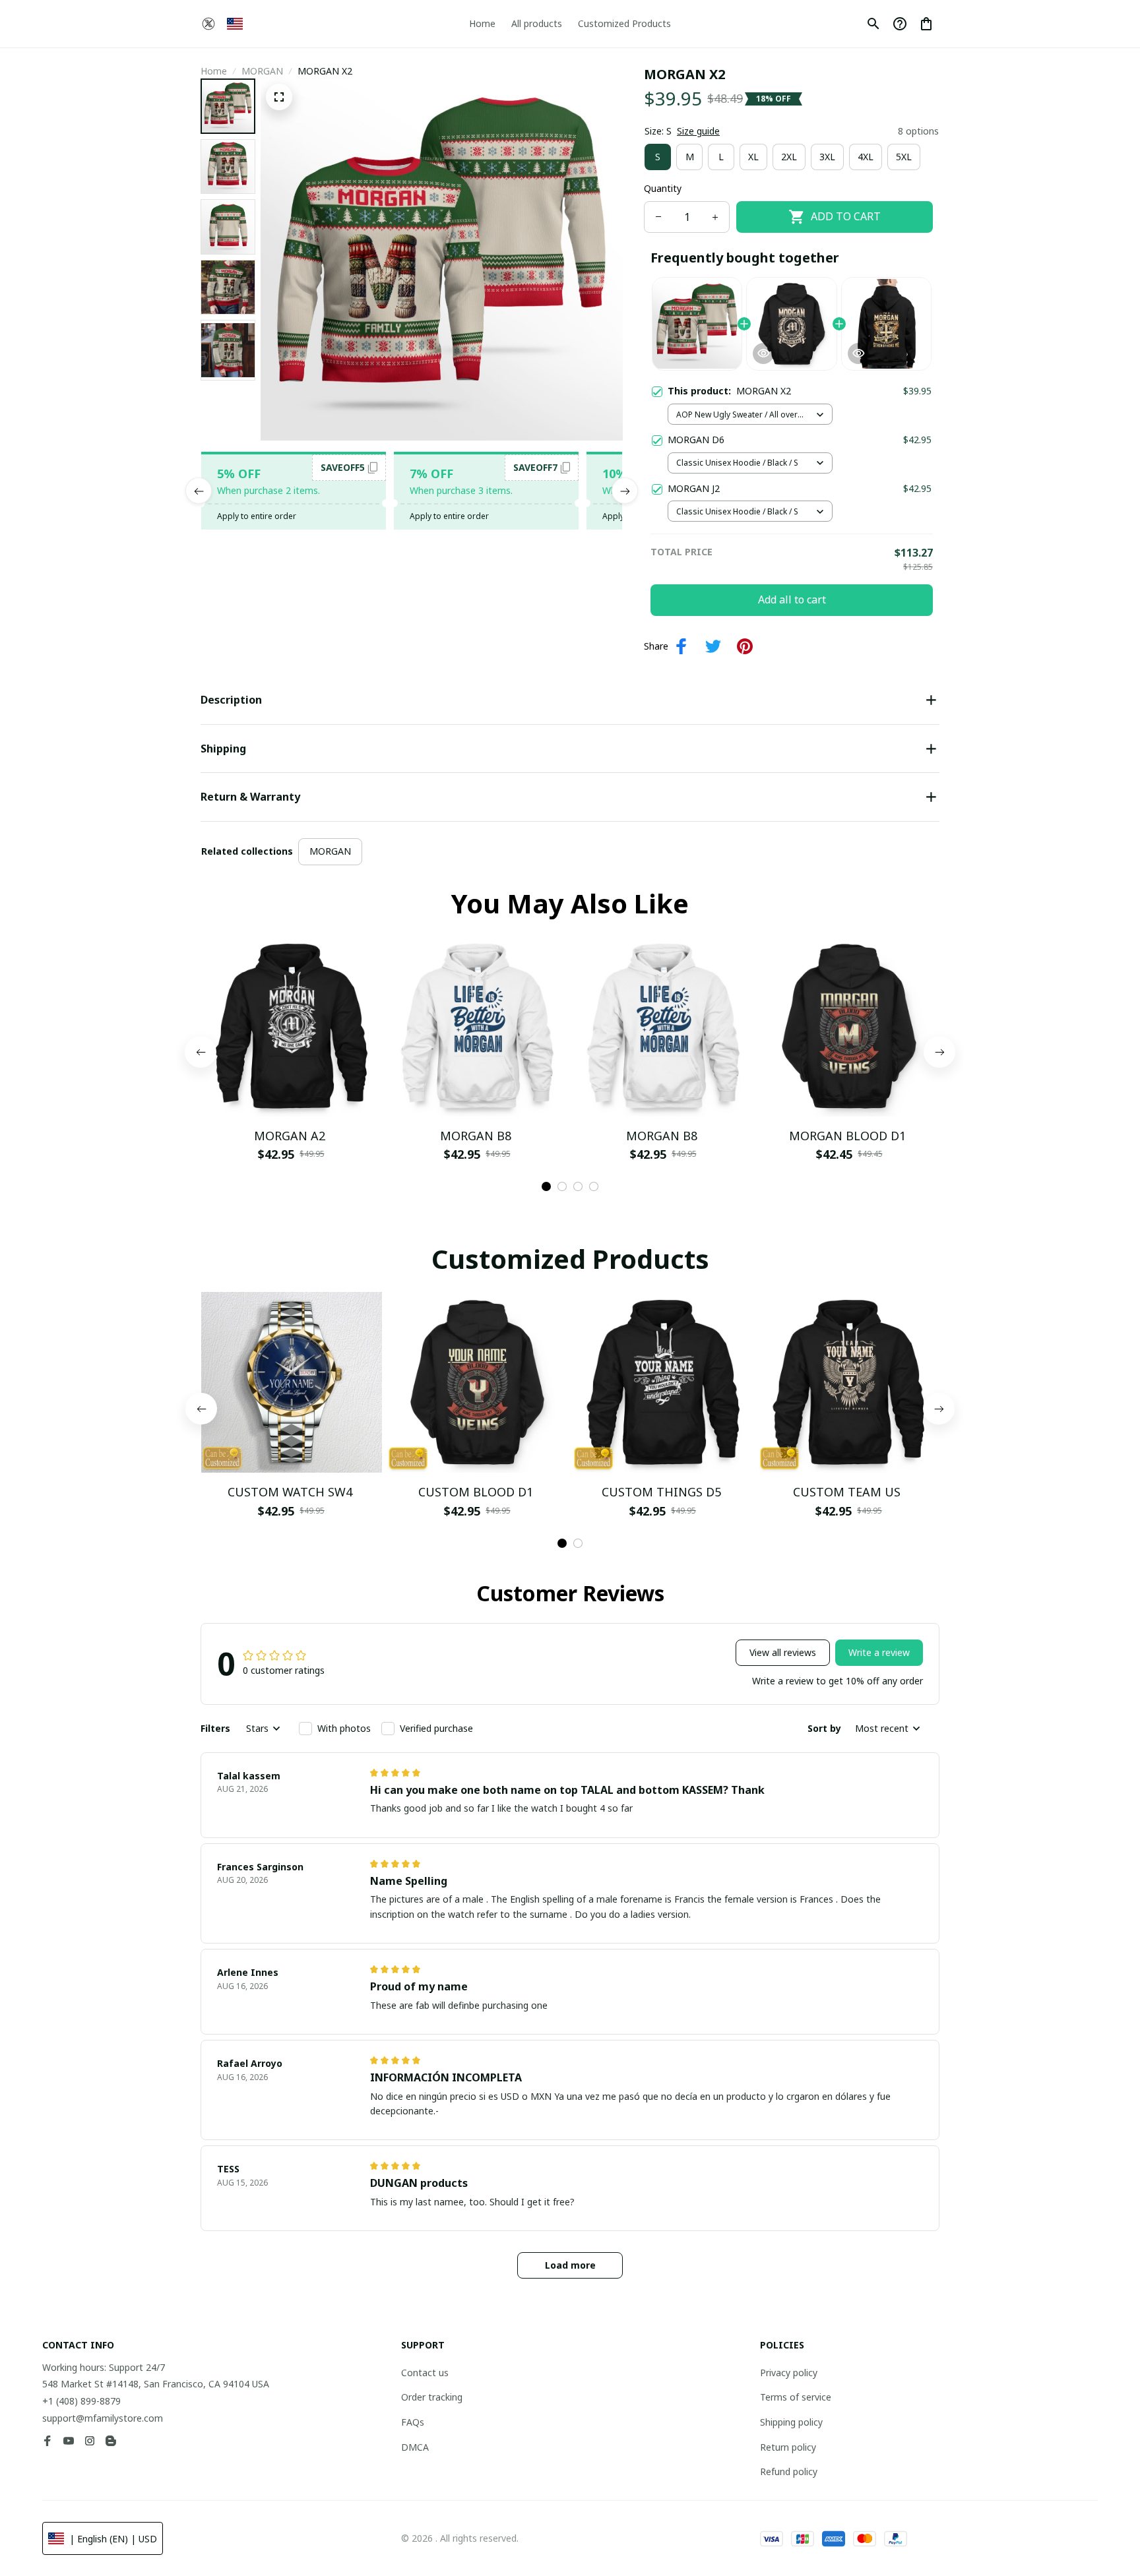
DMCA (415, 2447)
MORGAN (262, 71)
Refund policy (789, 2471)
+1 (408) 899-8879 (81, 2401)
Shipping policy (791, 2422)
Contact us (425, 2373)
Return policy (788, 2447)
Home (214, 71)
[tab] (546, 1186)
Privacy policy (789, 2373)
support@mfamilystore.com (103, 2418)
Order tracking (432, 2397)
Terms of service (796, 2397)
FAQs (413, 2422)
